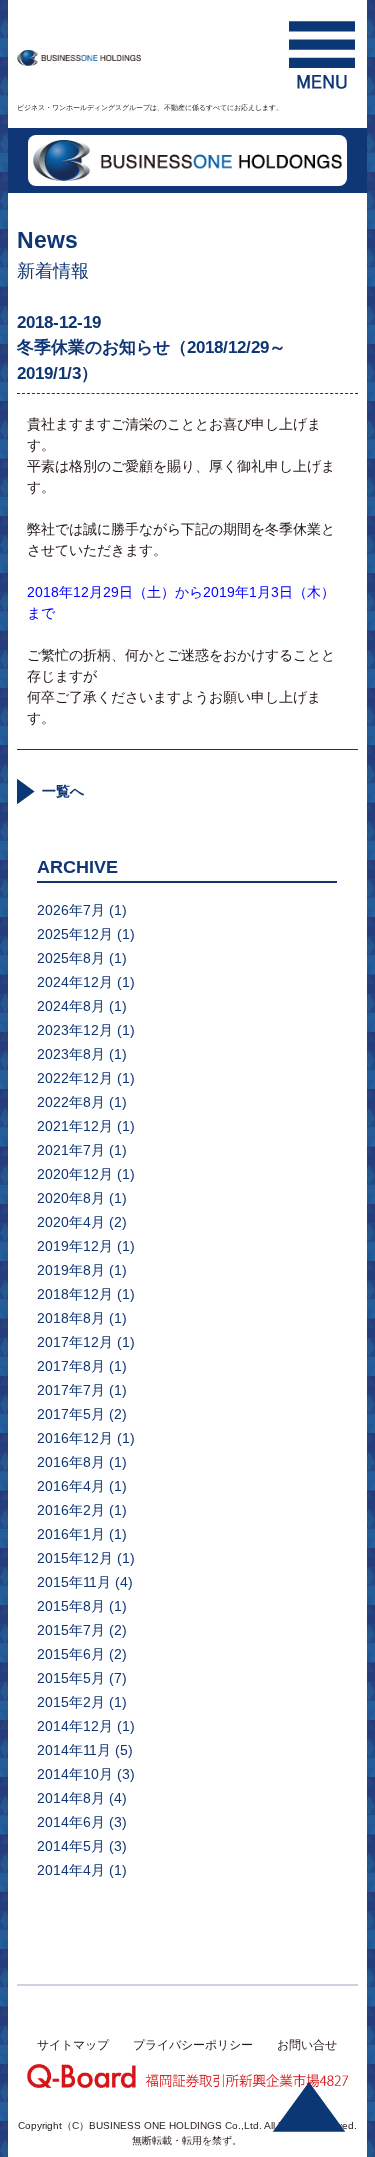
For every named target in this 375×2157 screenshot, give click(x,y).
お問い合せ (307, 2045)
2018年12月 (75, 1294)
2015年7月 (71, 1630)
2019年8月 (71, 1270)
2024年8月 (71, 1006)
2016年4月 (71, 1486)
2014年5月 (71, 1846)
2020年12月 (75, 1174)
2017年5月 (71, 1414)
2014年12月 (75, 1726)
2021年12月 (75, 1126)
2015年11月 (74, 1582)
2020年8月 (71, 1198)
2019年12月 (75, 1246)
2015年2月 (71, 1702)
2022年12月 (75, 1078)
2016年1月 (71, 1534)
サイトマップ (73, 2045)
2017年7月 (71, 1390)
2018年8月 (71, 1318)
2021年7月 (71, 1150)
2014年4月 (71, 1870)
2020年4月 (71, 1222)
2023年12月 (75, 1030)
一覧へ (63, 791)
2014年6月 (71, 1822)
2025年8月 (71, 958)
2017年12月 (75, 1342)
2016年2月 (71, 1510)
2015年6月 (71, 1654)
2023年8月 (71, 1054)
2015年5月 (71, 1678)
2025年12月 (75, 934)
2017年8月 (71, 1366)
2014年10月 (75, 1774)
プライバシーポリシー (193, 2045)
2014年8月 (71, 1798)
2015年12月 (75, 1558)
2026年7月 (71, 910)
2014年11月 (74, 1750)
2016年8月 (71, 1462)
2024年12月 (75, 982)
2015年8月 (71, 1606)
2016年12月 (75, 1438)
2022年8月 (71, 1102)
